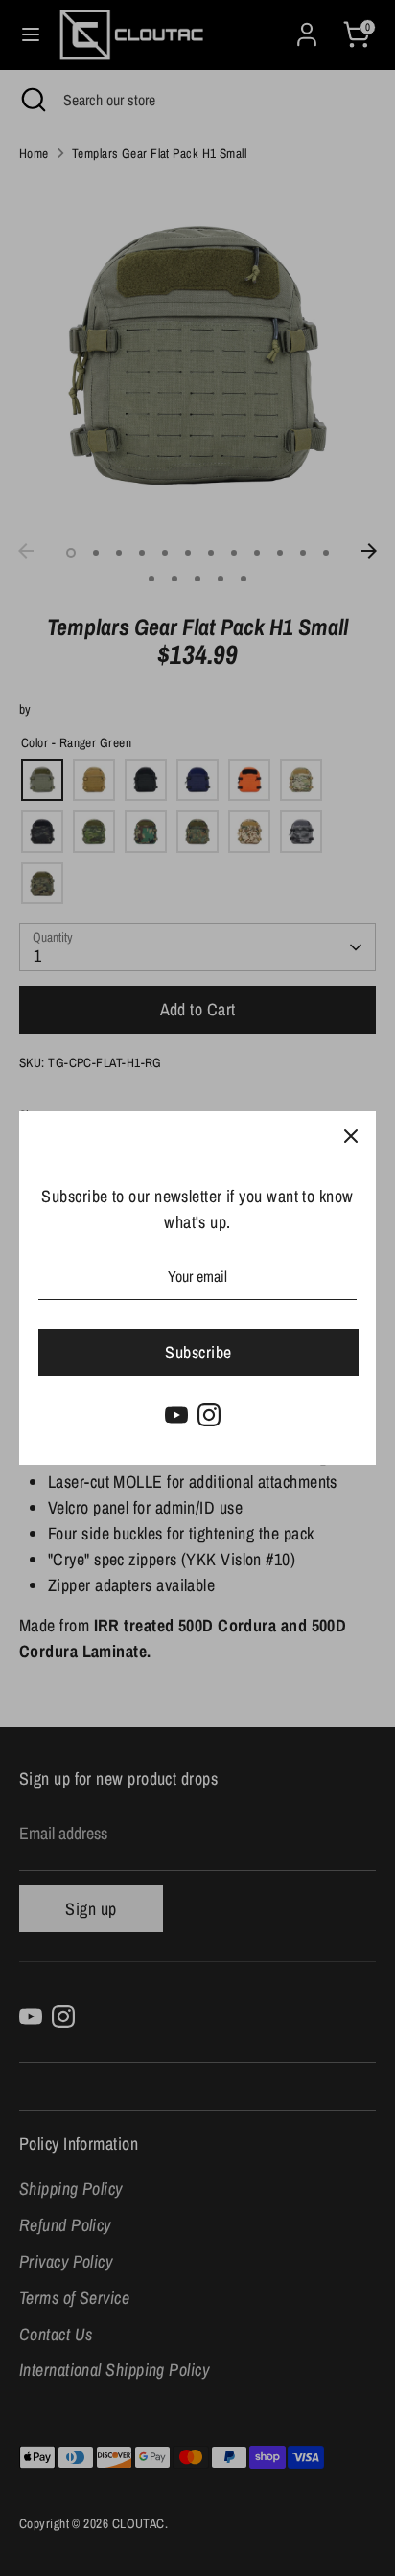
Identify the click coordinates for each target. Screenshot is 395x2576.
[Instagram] (209, 1415)
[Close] (351, 1136)
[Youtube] (176, 1415)
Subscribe (198, 1352)
